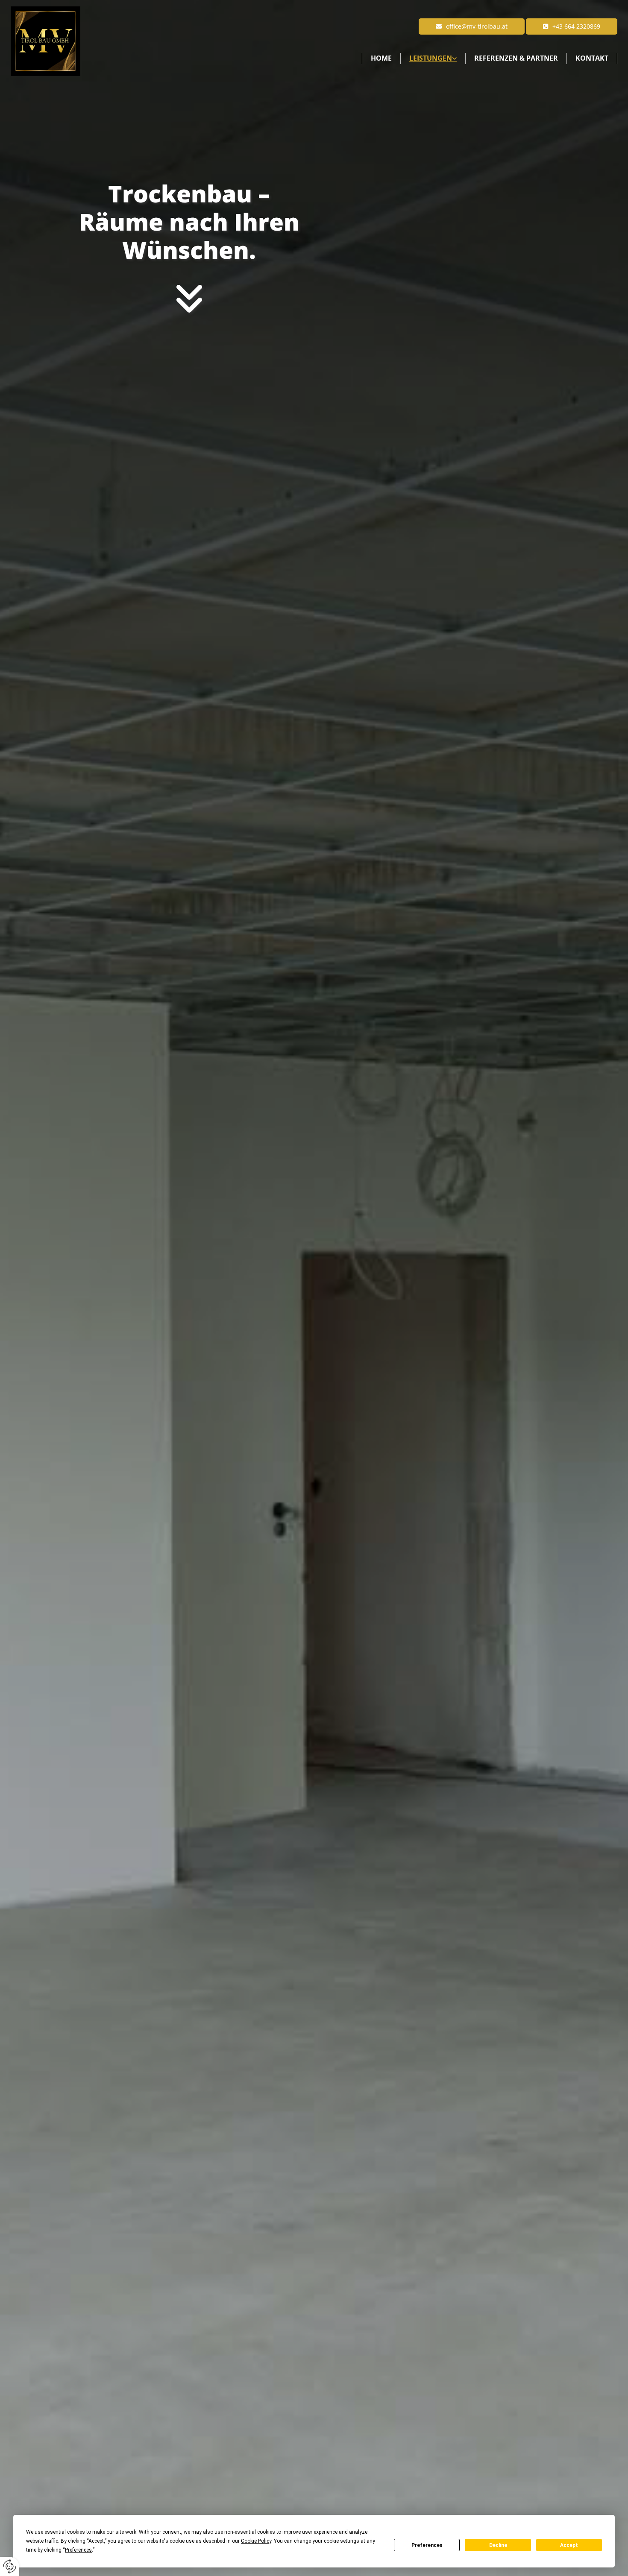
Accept (569, 2545)
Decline (498, 2545)
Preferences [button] (78, 2550)
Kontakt (592, 58)
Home (381, 58)
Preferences (427, 2545)
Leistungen (431, 58)
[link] (433, 59)
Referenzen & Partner (516, 58)
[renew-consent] (10, 2566)
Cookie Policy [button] (256, 2541)
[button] (572, 26)
